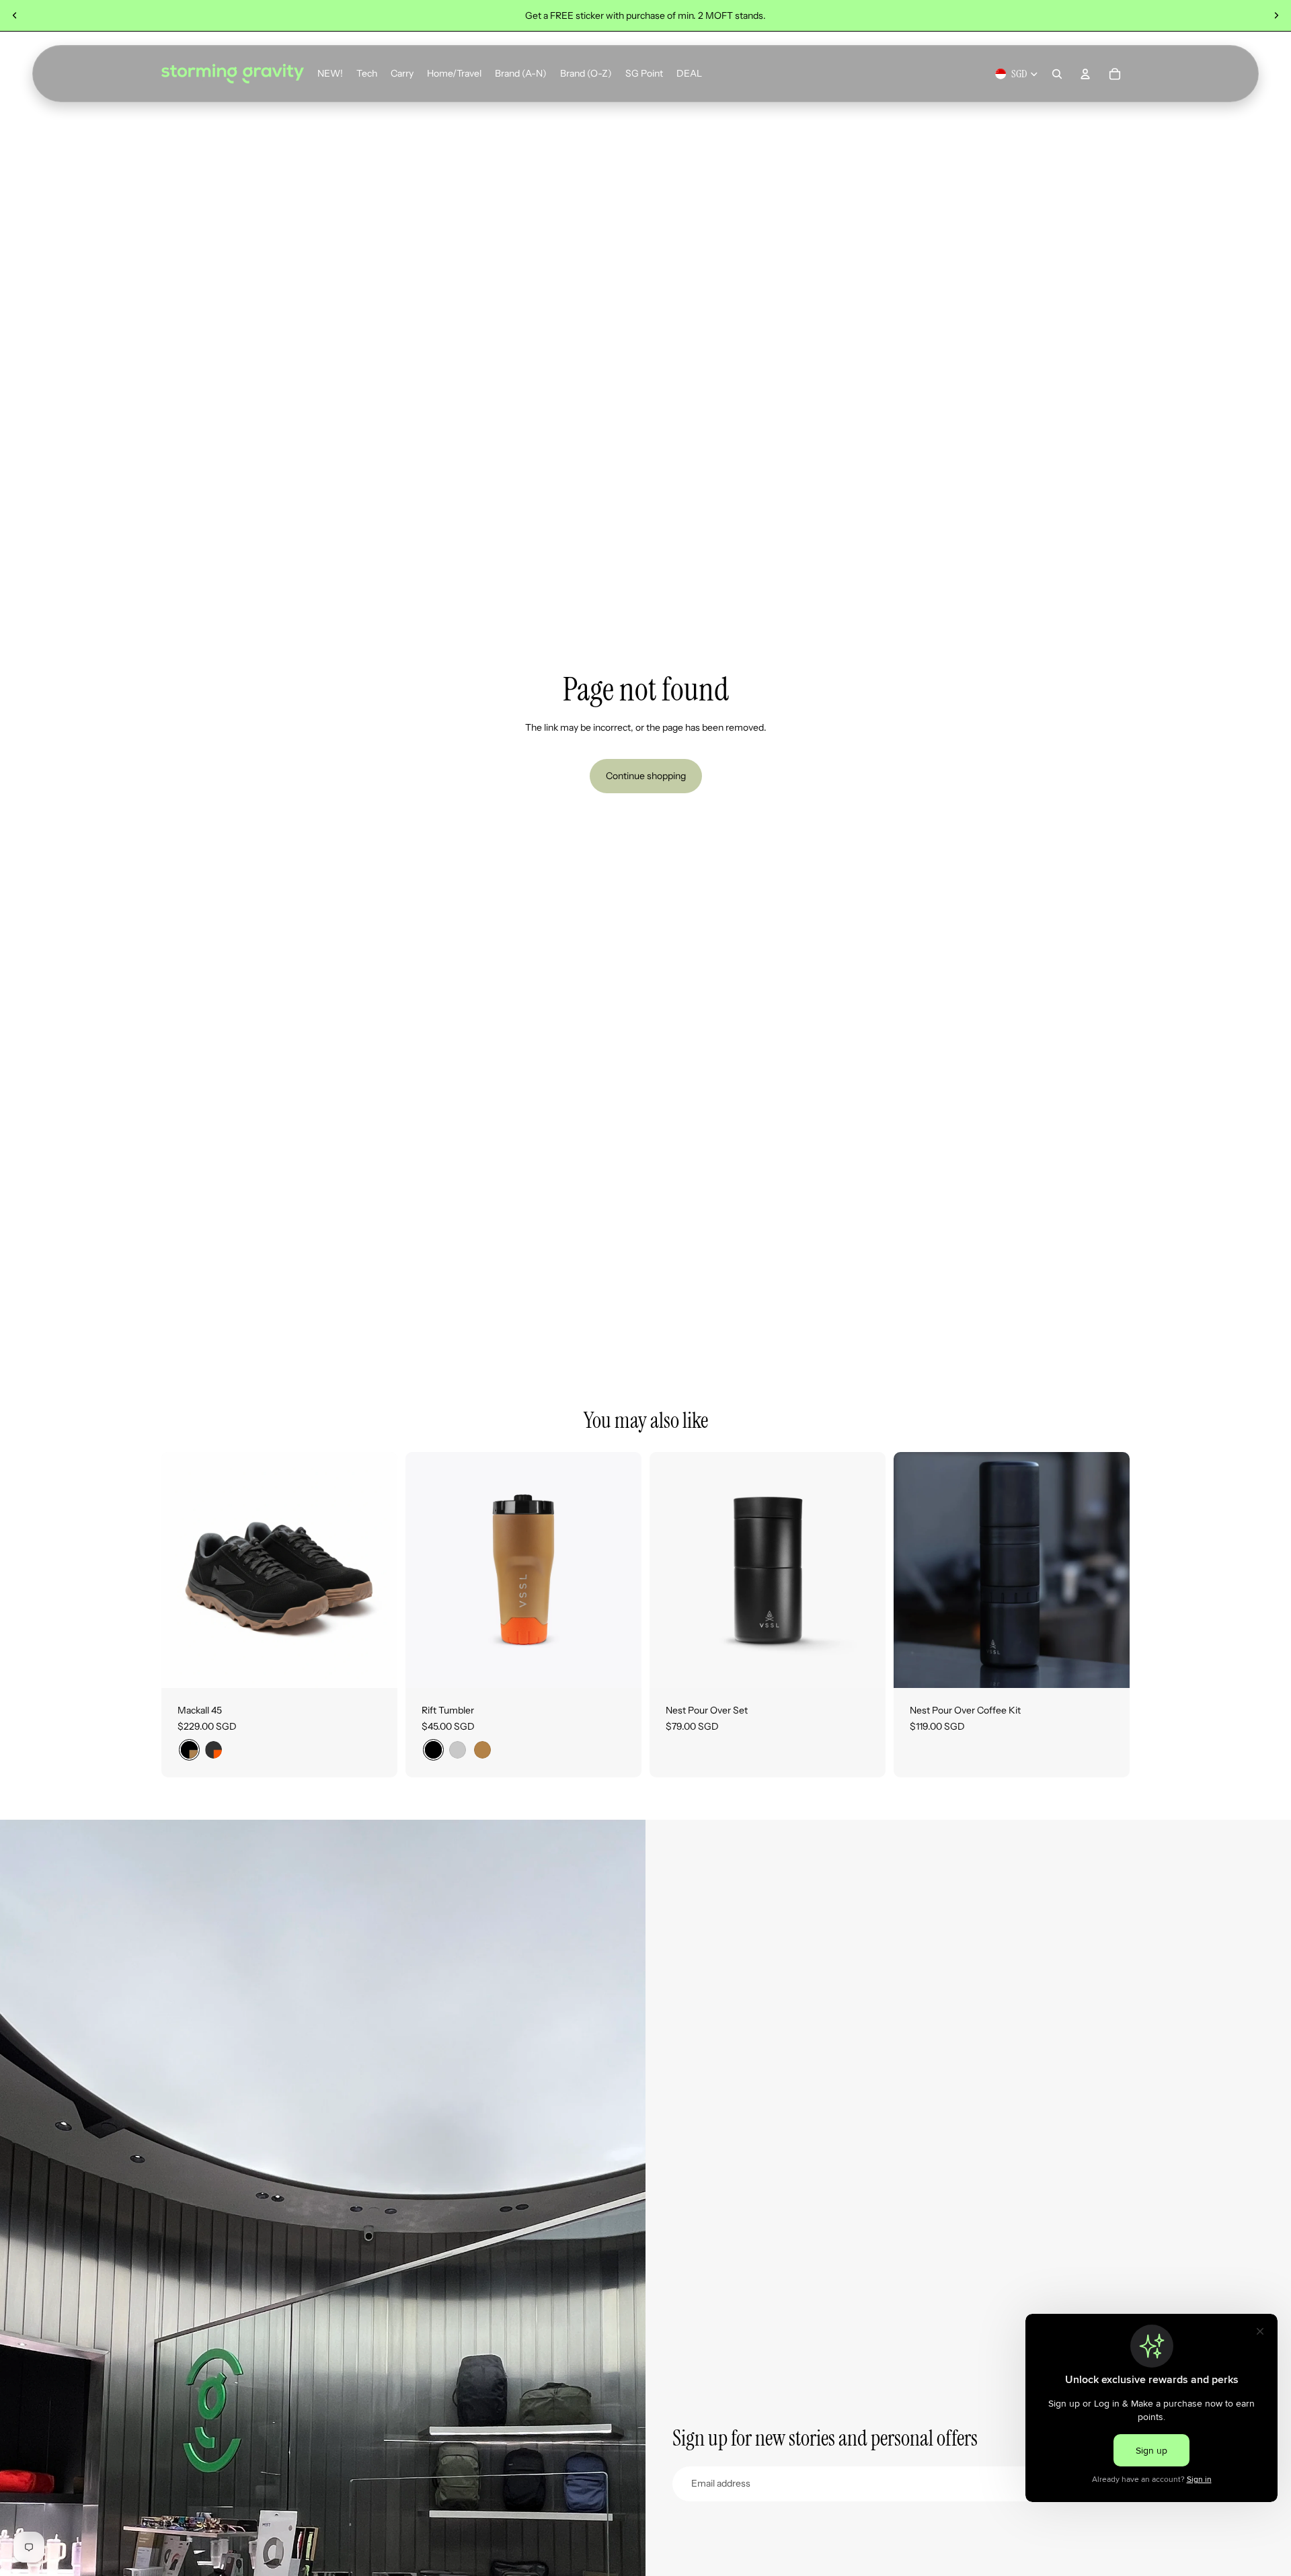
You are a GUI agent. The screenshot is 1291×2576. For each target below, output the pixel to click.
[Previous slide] (15, 15)
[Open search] (1057, 74)
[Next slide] (1276, 15)
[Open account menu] (1085, 74)
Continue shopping (646, 776)
